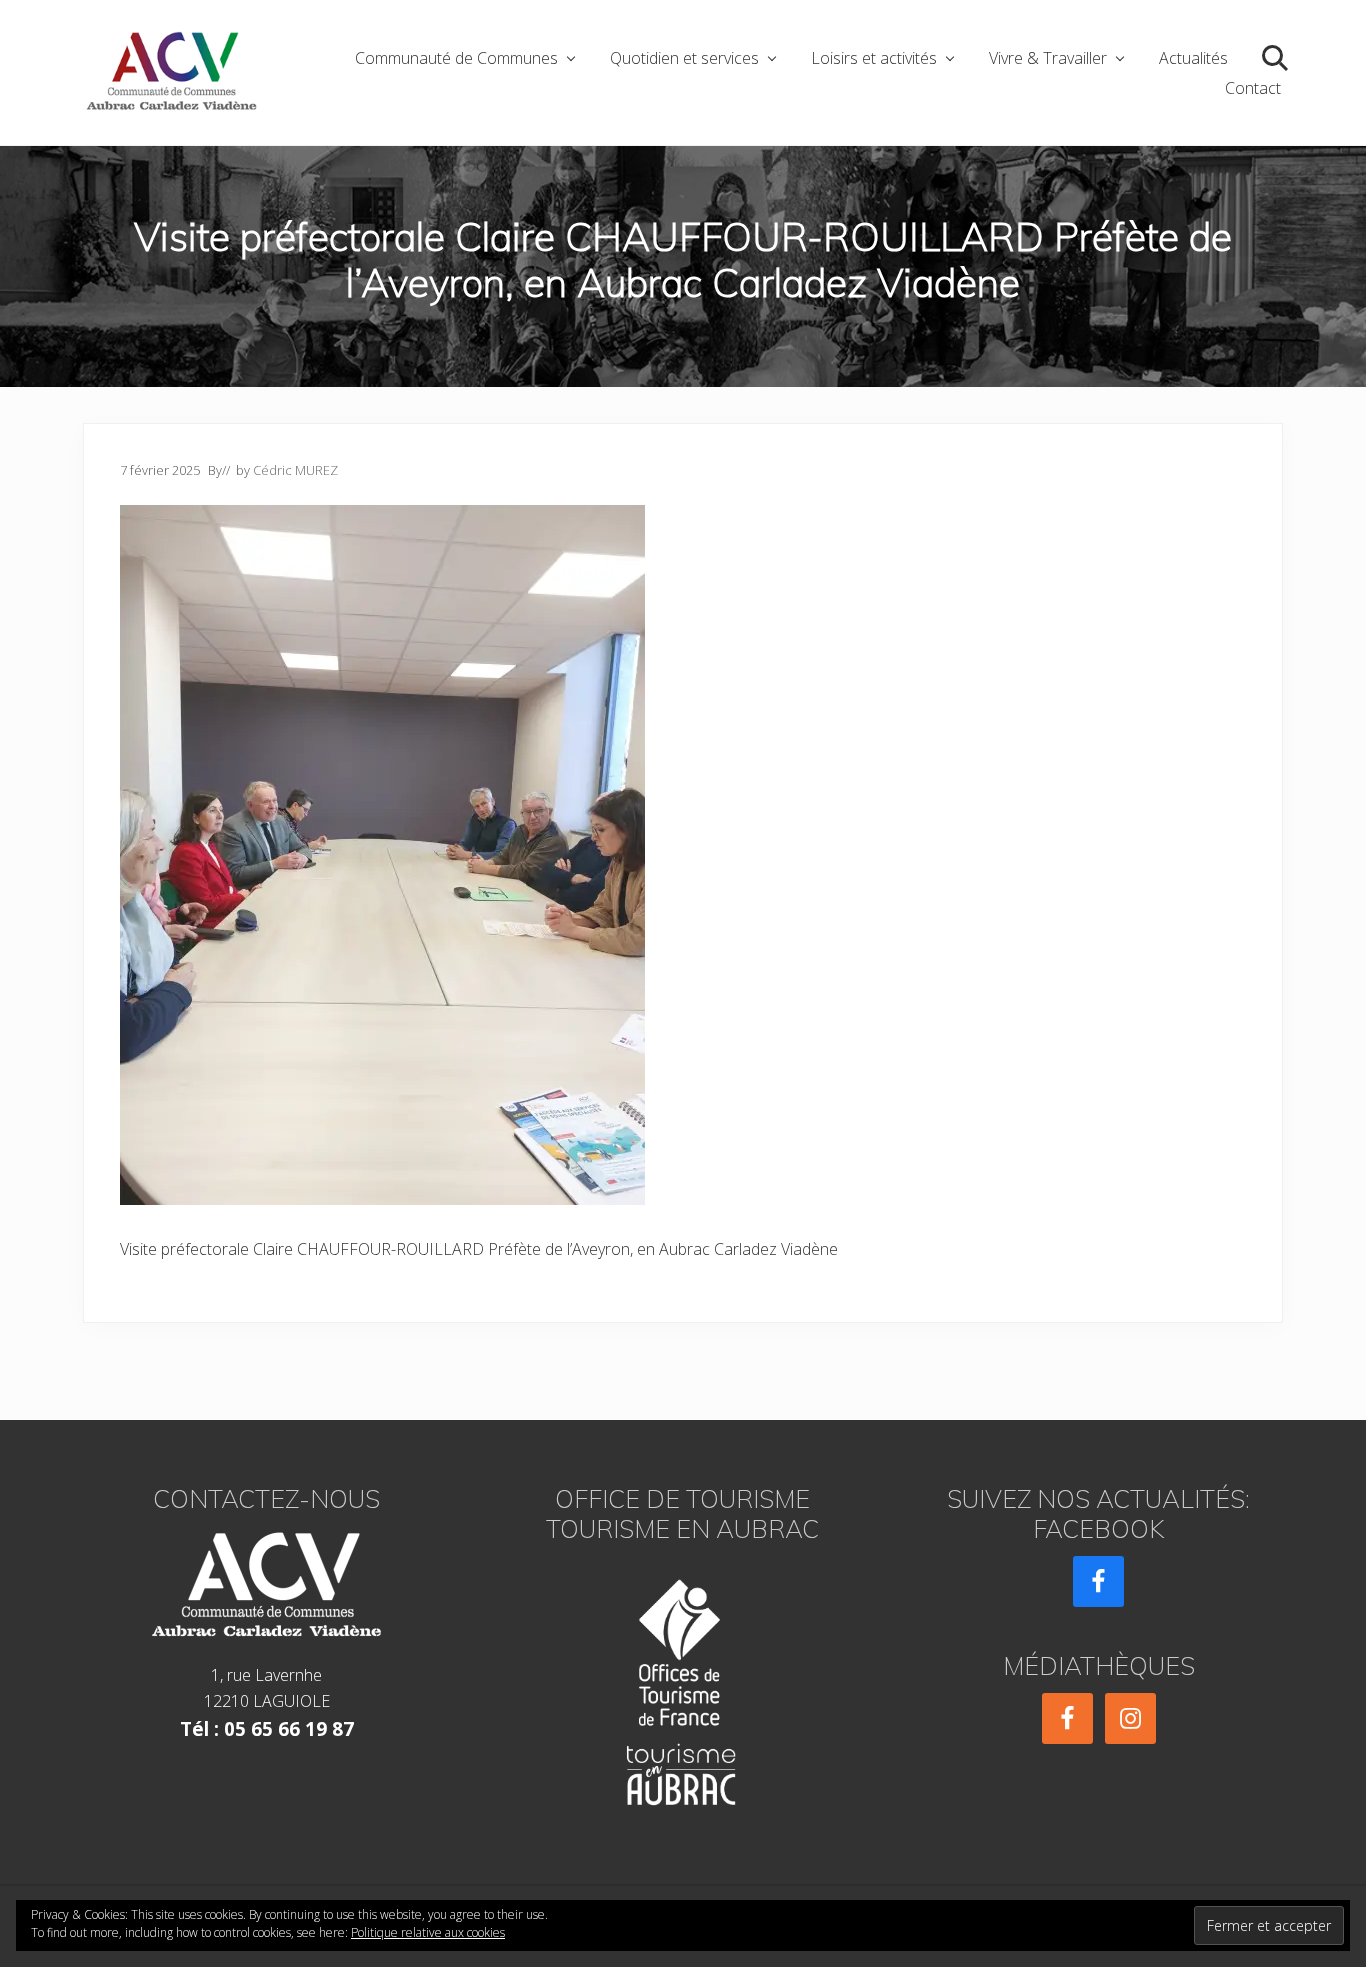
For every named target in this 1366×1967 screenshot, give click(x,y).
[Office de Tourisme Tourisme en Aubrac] (683, 1686)
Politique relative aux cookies (428, 1932)
